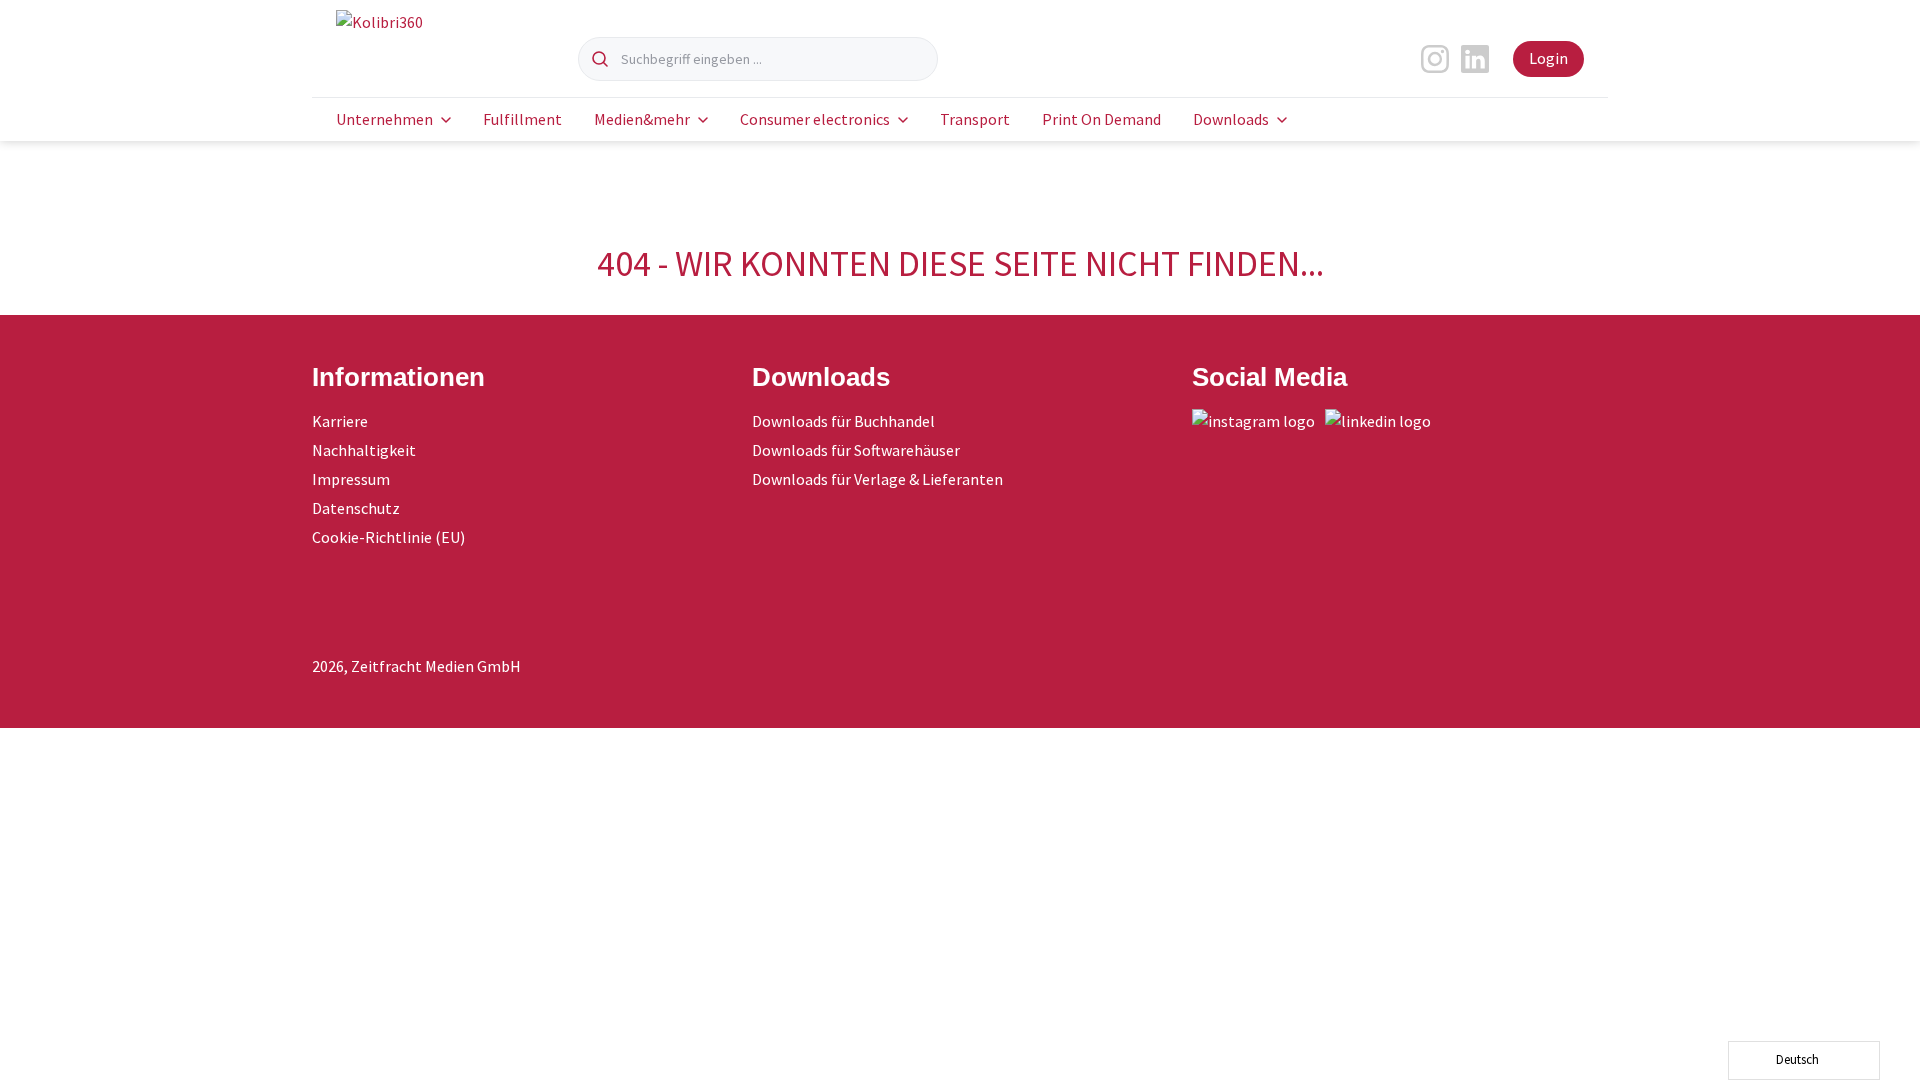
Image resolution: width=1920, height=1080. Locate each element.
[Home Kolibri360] (416, 45)
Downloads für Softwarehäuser (856, 450)
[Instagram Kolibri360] (1258, 421)
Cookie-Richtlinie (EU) (388, 537)
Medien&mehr (642, 119)
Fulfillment (522, 119)
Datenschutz (356, 508)
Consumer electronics (815, 119)
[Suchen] (600, 59)
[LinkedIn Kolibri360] (1383, 421)
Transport (975, 119)
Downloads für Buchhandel (843, 421)
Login (1548, 58)
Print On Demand (1101, 119)
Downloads (1231, 119)
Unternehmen (384, 119)
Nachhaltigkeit (364, 450)
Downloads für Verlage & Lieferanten (877, 479)
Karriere (340, 421)
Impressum (351, 479)
